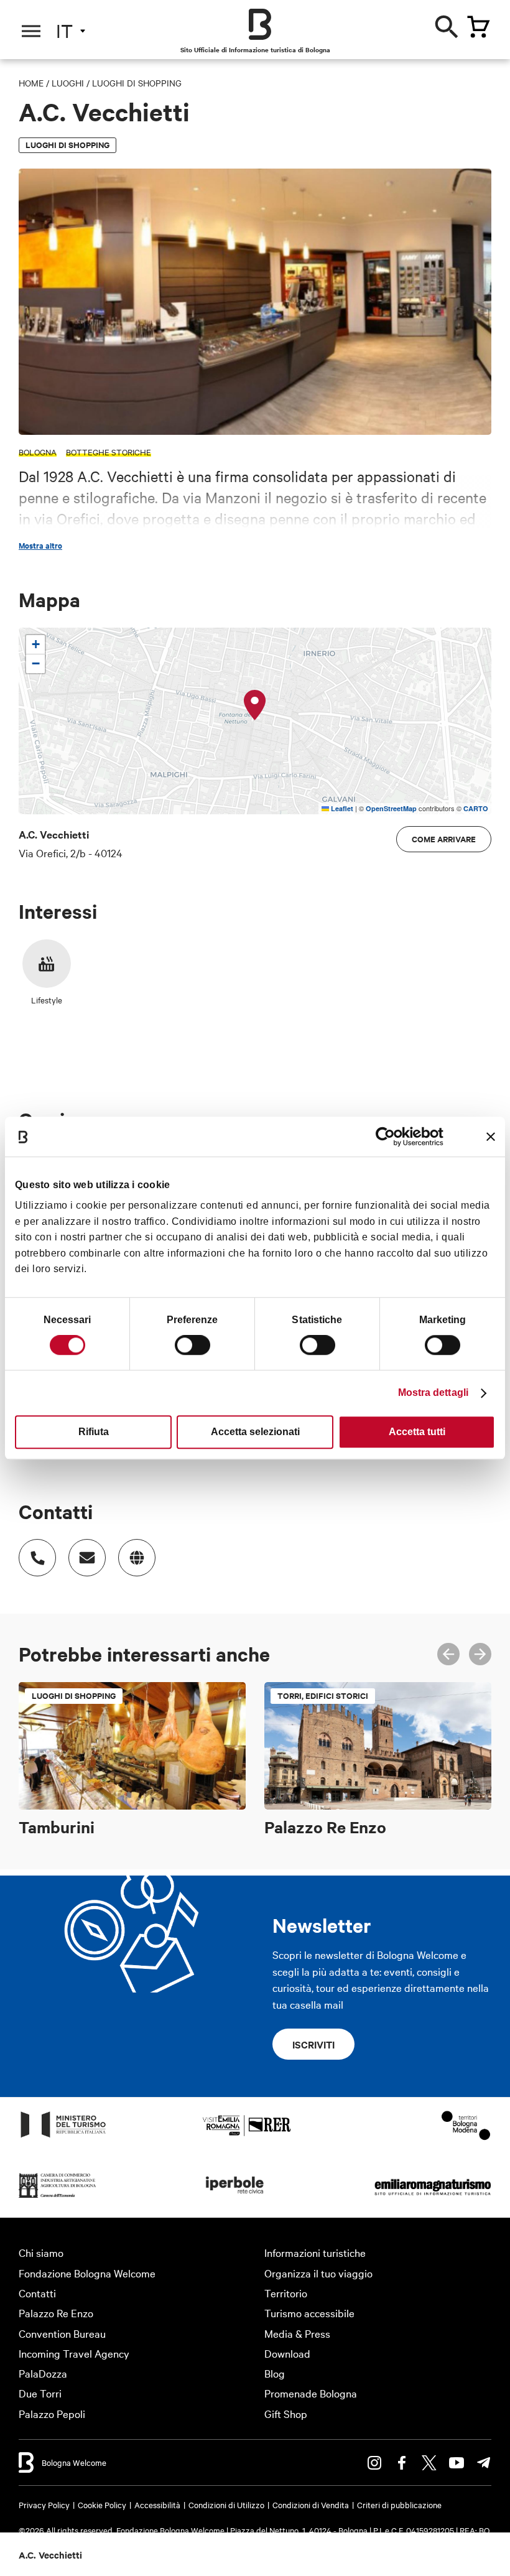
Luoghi (68, 83)
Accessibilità (157, 2504)
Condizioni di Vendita (311, 2504)
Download (287, 2353)
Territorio (286, 2293)
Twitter (429, 2463)
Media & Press (297, 2333)
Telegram (484, 2463)
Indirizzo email (87, 1558)
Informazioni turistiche (315, 2252)
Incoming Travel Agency (74, 2353)
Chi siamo (41, 2252)
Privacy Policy (44, 2504)
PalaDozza (43, 2373)
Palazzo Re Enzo (56, 2313)
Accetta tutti (417, 1432)
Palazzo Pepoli (52, 2413)
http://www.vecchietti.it (137, 1558)
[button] (255, 705)
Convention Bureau (62, 2333)
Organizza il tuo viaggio (318, 2273)
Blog (275, 2373)
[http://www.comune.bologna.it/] (235, 2197)
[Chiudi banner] (491, 1137)
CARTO (476, 808)
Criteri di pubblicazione (399, 2504)
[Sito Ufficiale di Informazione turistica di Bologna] (260, 24)
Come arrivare (444, 839)
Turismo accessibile (309, 2313)
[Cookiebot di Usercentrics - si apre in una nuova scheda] (389, 1137)
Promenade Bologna (311, 2393)
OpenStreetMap (391, 808)
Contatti (37, 2293)
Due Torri (40, 2393)
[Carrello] (478, 27)
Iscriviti (313, 2044)
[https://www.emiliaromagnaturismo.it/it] (433, 2197)
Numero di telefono (37, 1558)
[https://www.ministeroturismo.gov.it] (63, 2137)
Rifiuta (94, 1432)
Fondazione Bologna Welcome (87, 2273)
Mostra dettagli (433, 1393)
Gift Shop (286, 2413)
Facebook (402, 2463)
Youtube (457, 2463)
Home (31, 83)
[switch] (192, 1345)
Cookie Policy (102, 2504)
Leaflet (341, 808)
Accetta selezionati (255, 1432)
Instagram (374, 2463)
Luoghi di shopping (137, 83)
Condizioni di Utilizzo (226, 2504)
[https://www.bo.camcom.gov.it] (58, 2197)
